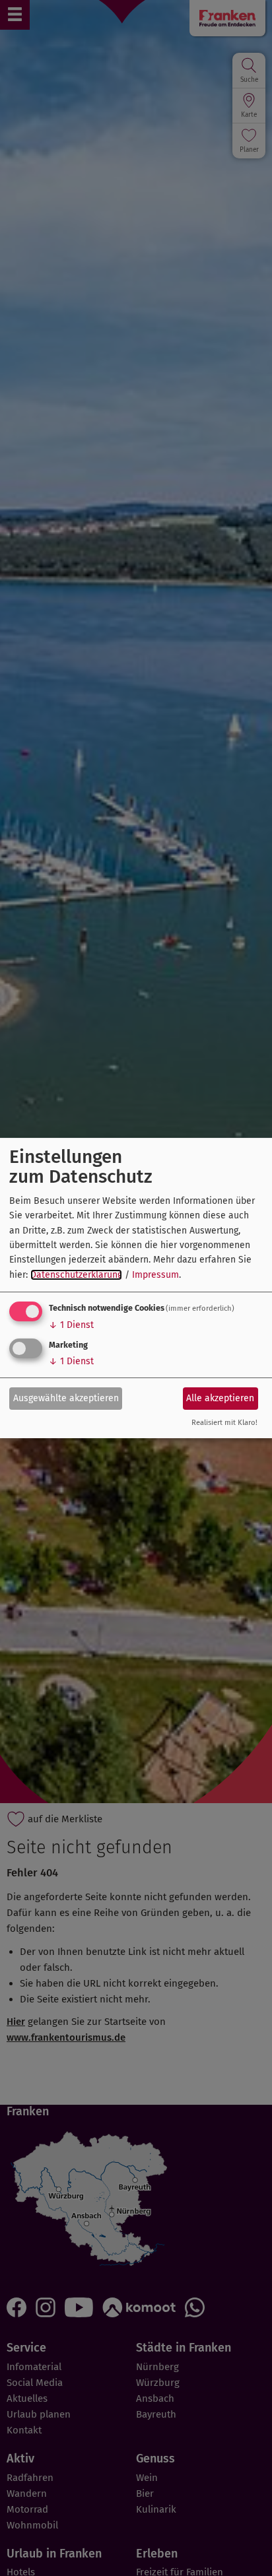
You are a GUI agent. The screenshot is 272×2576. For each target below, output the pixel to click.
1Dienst (71, 1325)
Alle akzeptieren (220, 1398)
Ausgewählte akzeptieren (66, 1398)
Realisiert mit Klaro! (224, 1423)
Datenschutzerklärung (76, 1275)
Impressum (155, 1275)
